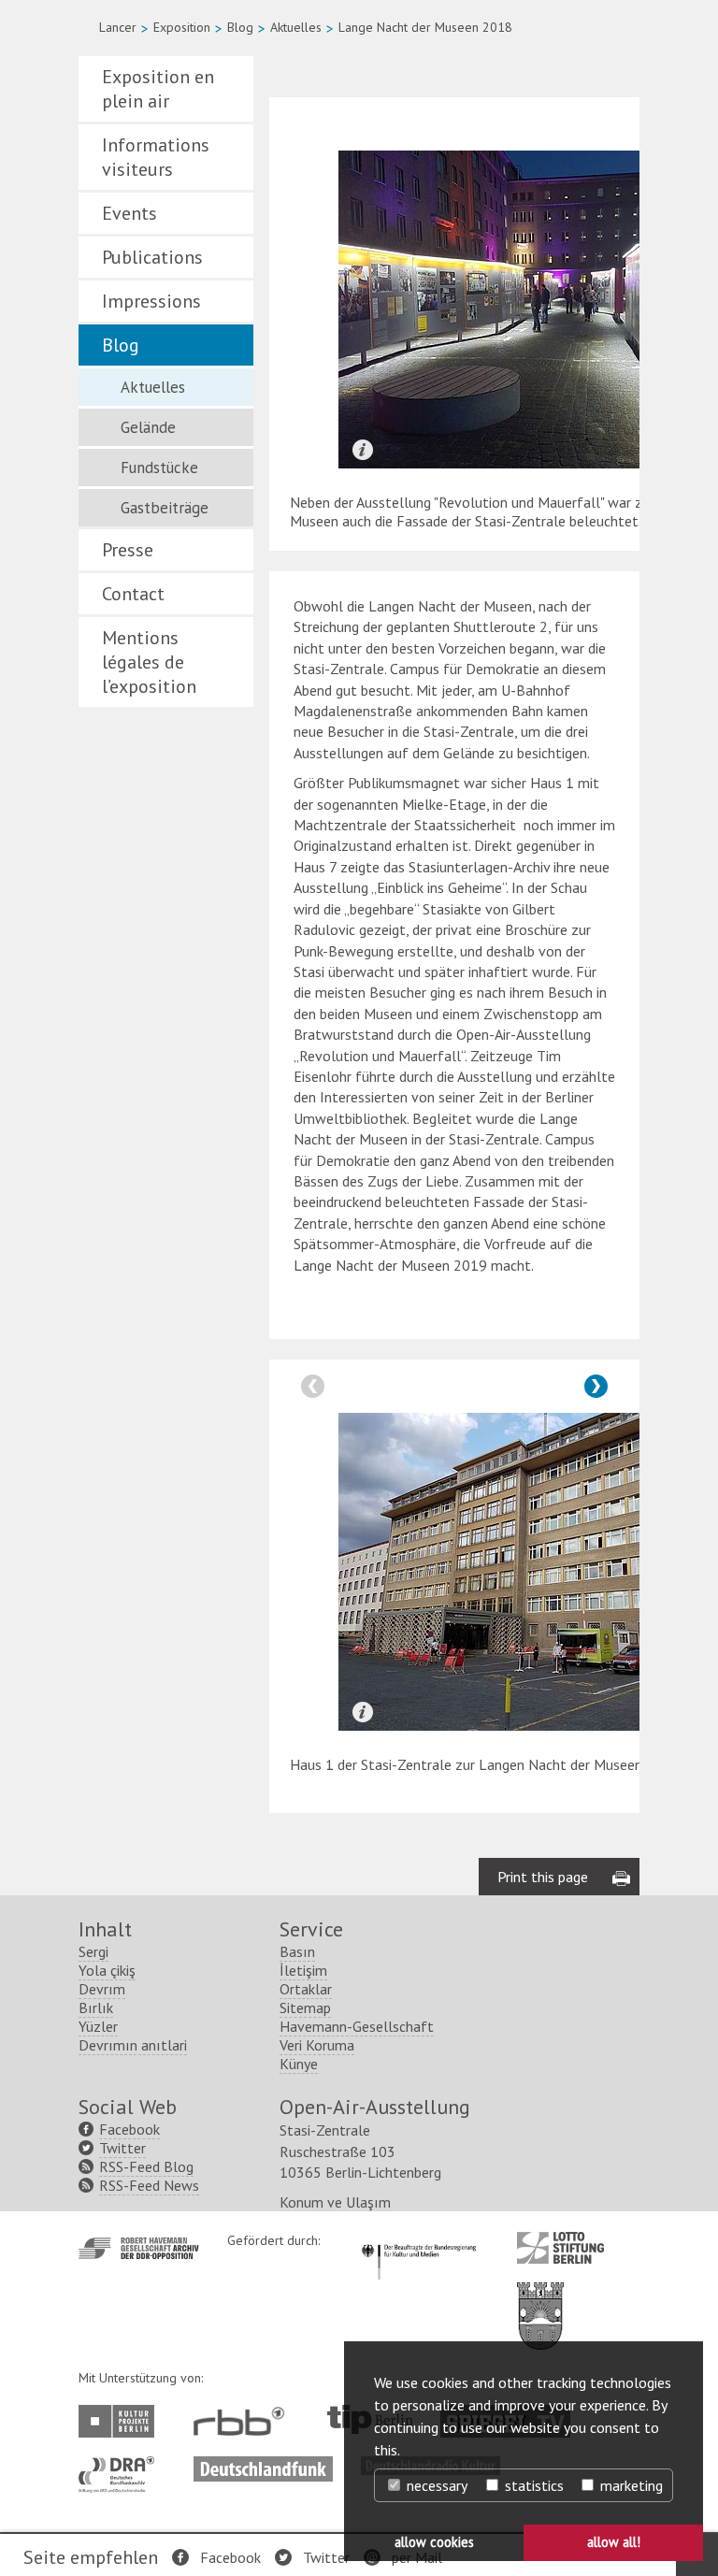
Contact (133, 594)
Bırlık (96, 2008)
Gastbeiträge (165, 508)
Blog (240, 27)
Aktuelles (296, 27)
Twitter (326, 2557)
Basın (297, 1951)
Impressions (151, 301)
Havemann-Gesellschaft (357, 2026)
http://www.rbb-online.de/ (244, 2421)
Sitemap (305, 2008)
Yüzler (98, 2026)
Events (129, 213)
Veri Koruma (317, 2045)
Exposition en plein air (158, 89)
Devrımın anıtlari (133, 2045)
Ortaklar (306, 1989)
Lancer (118, 27)
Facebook (230, 2557)
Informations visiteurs (156, 157)
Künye (299, 2064)
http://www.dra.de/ (122, 2466)
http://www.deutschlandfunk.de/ (263, 2466)
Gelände (148, 427)
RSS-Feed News (149, 2185)
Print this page (543, 1877)
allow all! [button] (614, 2542)
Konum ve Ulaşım (335, 2202)
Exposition (182, 27)
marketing (630, 2485)
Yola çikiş (107, 1970)
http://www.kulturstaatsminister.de (418, 2241)
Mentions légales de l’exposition (149, 662)
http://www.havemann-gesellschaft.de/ (139, 2248)
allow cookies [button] (434, 2542)
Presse (128, 550)
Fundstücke (159, 468)
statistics (532, 2485)
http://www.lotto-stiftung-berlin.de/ (560, 2248)
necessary (435, 2485)
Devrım (102, 1989)
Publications (152, 257)
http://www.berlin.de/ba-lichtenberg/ (540, 2301)
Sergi (93, 1951)
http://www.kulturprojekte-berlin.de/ (121, 2421)
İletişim (303, 1970)
